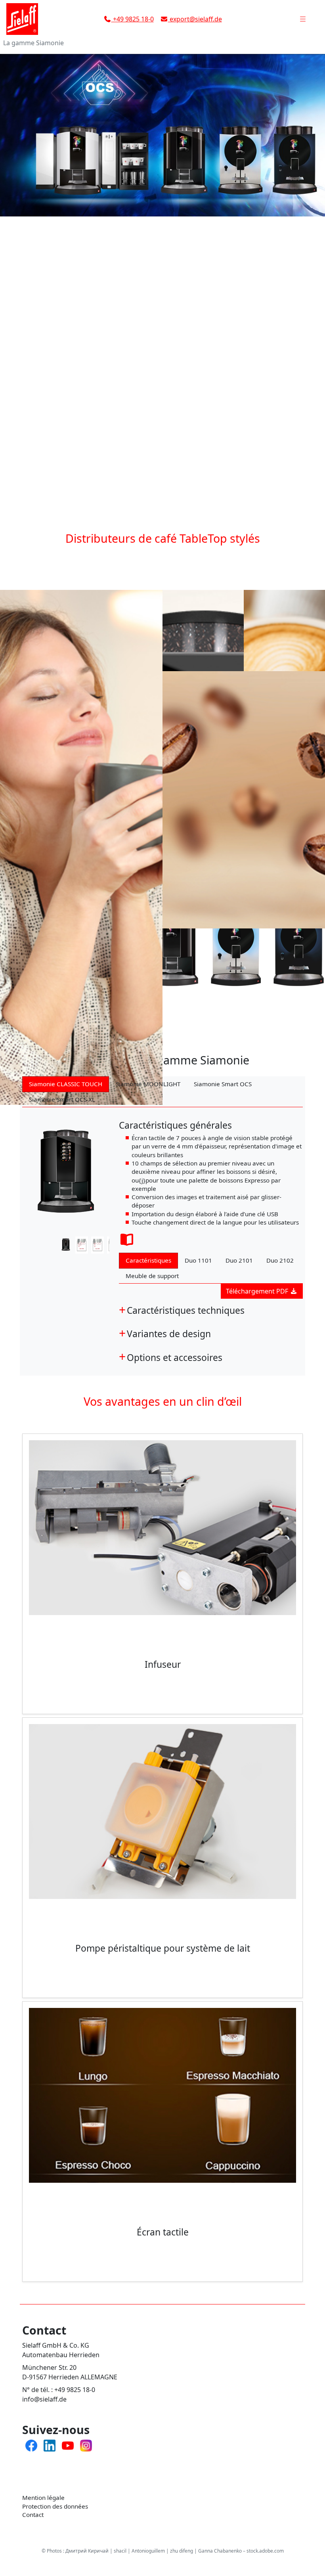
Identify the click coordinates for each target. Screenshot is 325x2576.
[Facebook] (31, 2445)
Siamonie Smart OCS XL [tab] (62, 1099)
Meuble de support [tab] (152, 1276)
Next (102, 1246)
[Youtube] (68, 2445)
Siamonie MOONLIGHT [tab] (148, 1084)
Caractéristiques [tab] (148, 1260)
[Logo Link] (32, 19)
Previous (29, 1246)
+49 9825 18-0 (133, 19)
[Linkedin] (50, 2445)
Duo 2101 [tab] (239, 1260)
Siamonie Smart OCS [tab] (223, 1084)
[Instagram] (86, 2445)
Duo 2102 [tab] (280, 1260)
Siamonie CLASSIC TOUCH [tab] (66, 1084)
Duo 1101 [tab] (198, 1260)
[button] (303, 19)
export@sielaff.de (195, 19)
